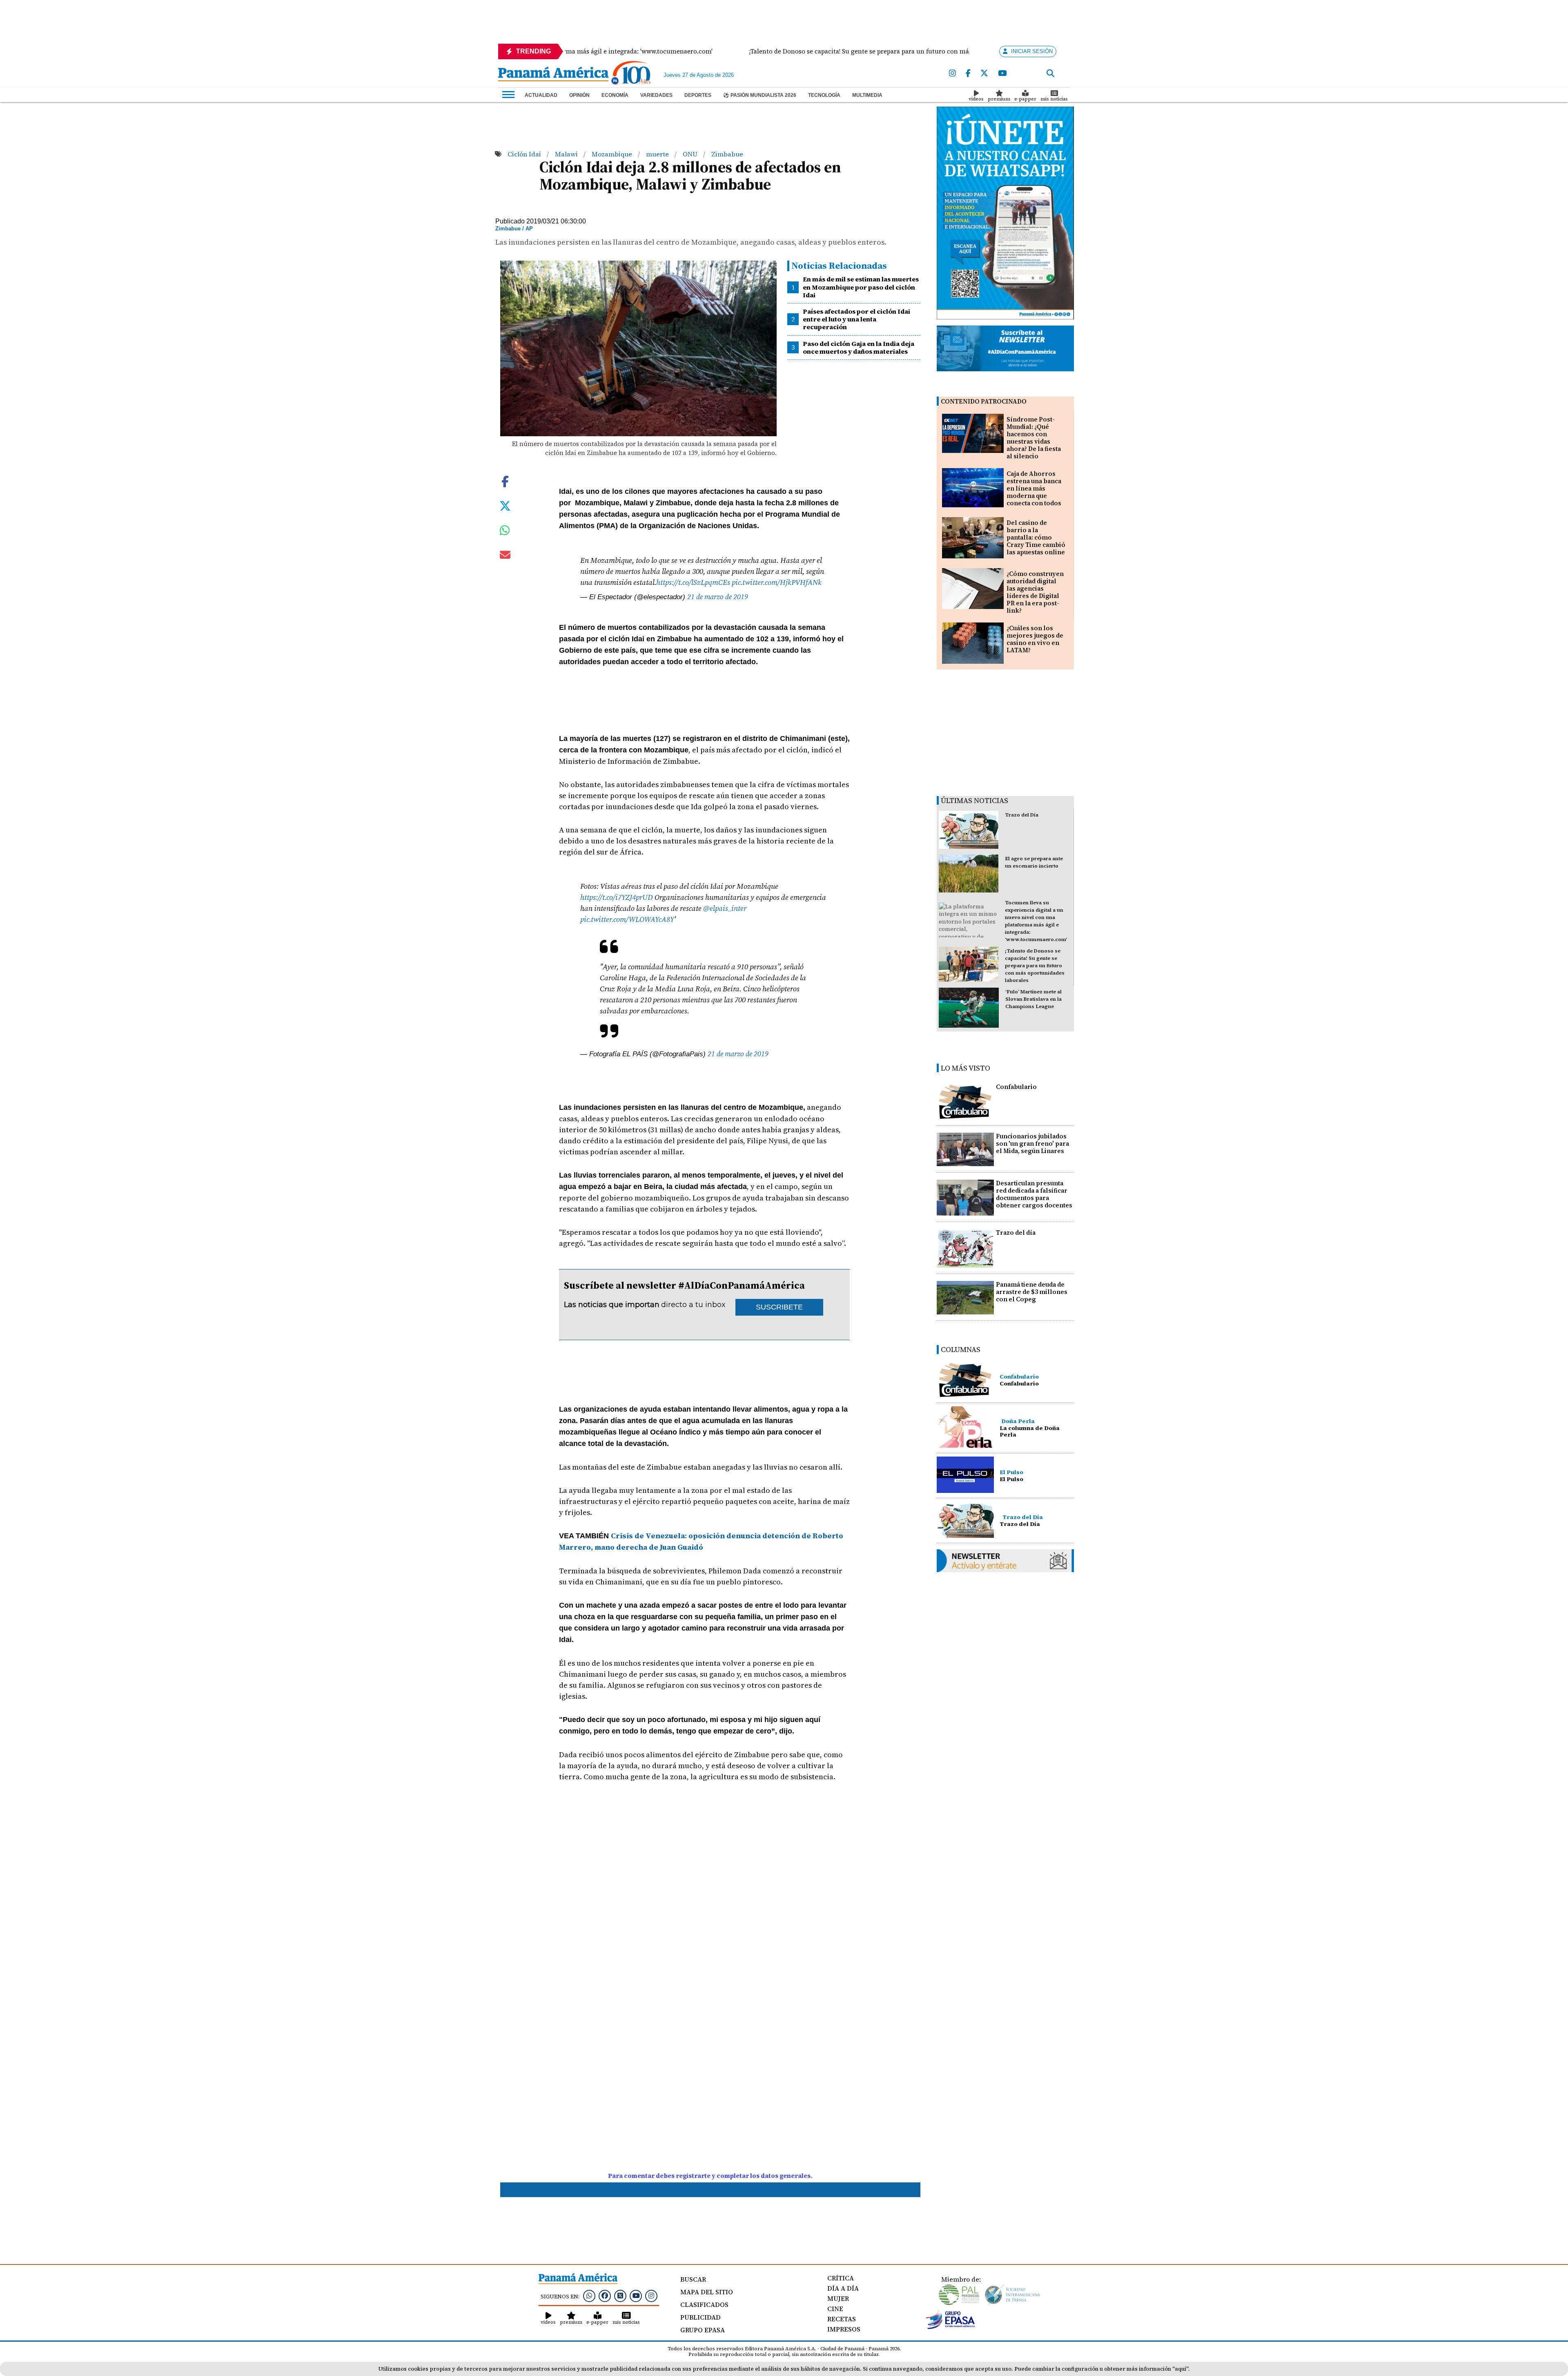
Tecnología (824, 95)
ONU (691, 154)
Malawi (567, 154)
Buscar (693, 2279)
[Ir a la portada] (553, 75)
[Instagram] (952, 74)
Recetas (842, 2319)
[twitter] (984, 74)
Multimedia (867, 95)
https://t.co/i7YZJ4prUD (617, 897)
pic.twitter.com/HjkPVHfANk (777, 582)
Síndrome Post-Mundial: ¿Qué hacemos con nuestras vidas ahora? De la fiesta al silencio (1034, 438)
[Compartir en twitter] (505, 505)
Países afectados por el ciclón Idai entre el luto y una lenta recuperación (856, 319)
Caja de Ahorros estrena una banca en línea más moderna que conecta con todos (1034, 488)
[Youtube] (1002, 74)
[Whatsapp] (589, 2296)
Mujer (838, 2298)
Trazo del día (1016, 1233)
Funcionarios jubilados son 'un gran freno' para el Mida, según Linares (1032, 1143)
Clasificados (704, 2305)
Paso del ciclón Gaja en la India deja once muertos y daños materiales (859, 347)
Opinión (579, 95)
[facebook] (968, 74)
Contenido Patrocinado (984, 401)
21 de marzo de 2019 (718, 597)
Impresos (844, 2329)
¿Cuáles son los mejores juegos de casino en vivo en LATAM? (1035, 639)
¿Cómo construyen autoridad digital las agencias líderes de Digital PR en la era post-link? (1035, 592)
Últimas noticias (974, 800)
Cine (835, 2309)
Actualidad (541, 95)
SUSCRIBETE (779, 1307)
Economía (615, 95)
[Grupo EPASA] (951, 2327)
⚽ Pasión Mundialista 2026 (760, 95)
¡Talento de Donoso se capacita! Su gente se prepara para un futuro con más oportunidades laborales (1035, 966)
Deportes (698, 95)
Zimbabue (727, 154)
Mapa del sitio (707, 2292)
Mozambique (613, 154)
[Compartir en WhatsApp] (505, 532)
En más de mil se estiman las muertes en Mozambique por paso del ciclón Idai (861, 287)
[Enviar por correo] (505, 556)
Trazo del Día (1022, 815)
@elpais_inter (725, 908)
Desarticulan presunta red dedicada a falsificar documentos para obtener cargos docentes (1034, 1194)
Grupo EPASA (703, 2330)
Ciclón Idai (525, 154)
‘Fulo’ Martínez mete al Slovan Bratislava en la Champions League (1033, 999)
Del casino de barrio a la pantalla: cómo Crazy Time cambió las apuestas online (1036, 537)
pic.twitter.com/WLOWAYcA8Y (627, 919)
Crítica (841, 2278)
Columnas (961, 1349)
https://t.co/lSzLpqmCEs (693, 582)
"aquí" (1180, 2369)
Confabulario (1016, 1087)
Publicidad (700, 2317)
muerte (658, 154)
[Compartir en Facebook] (505, 481)
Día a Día (843, 2288)
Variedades (656, 95)
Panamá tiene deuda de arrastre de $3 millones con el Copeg (1032, 1292)
